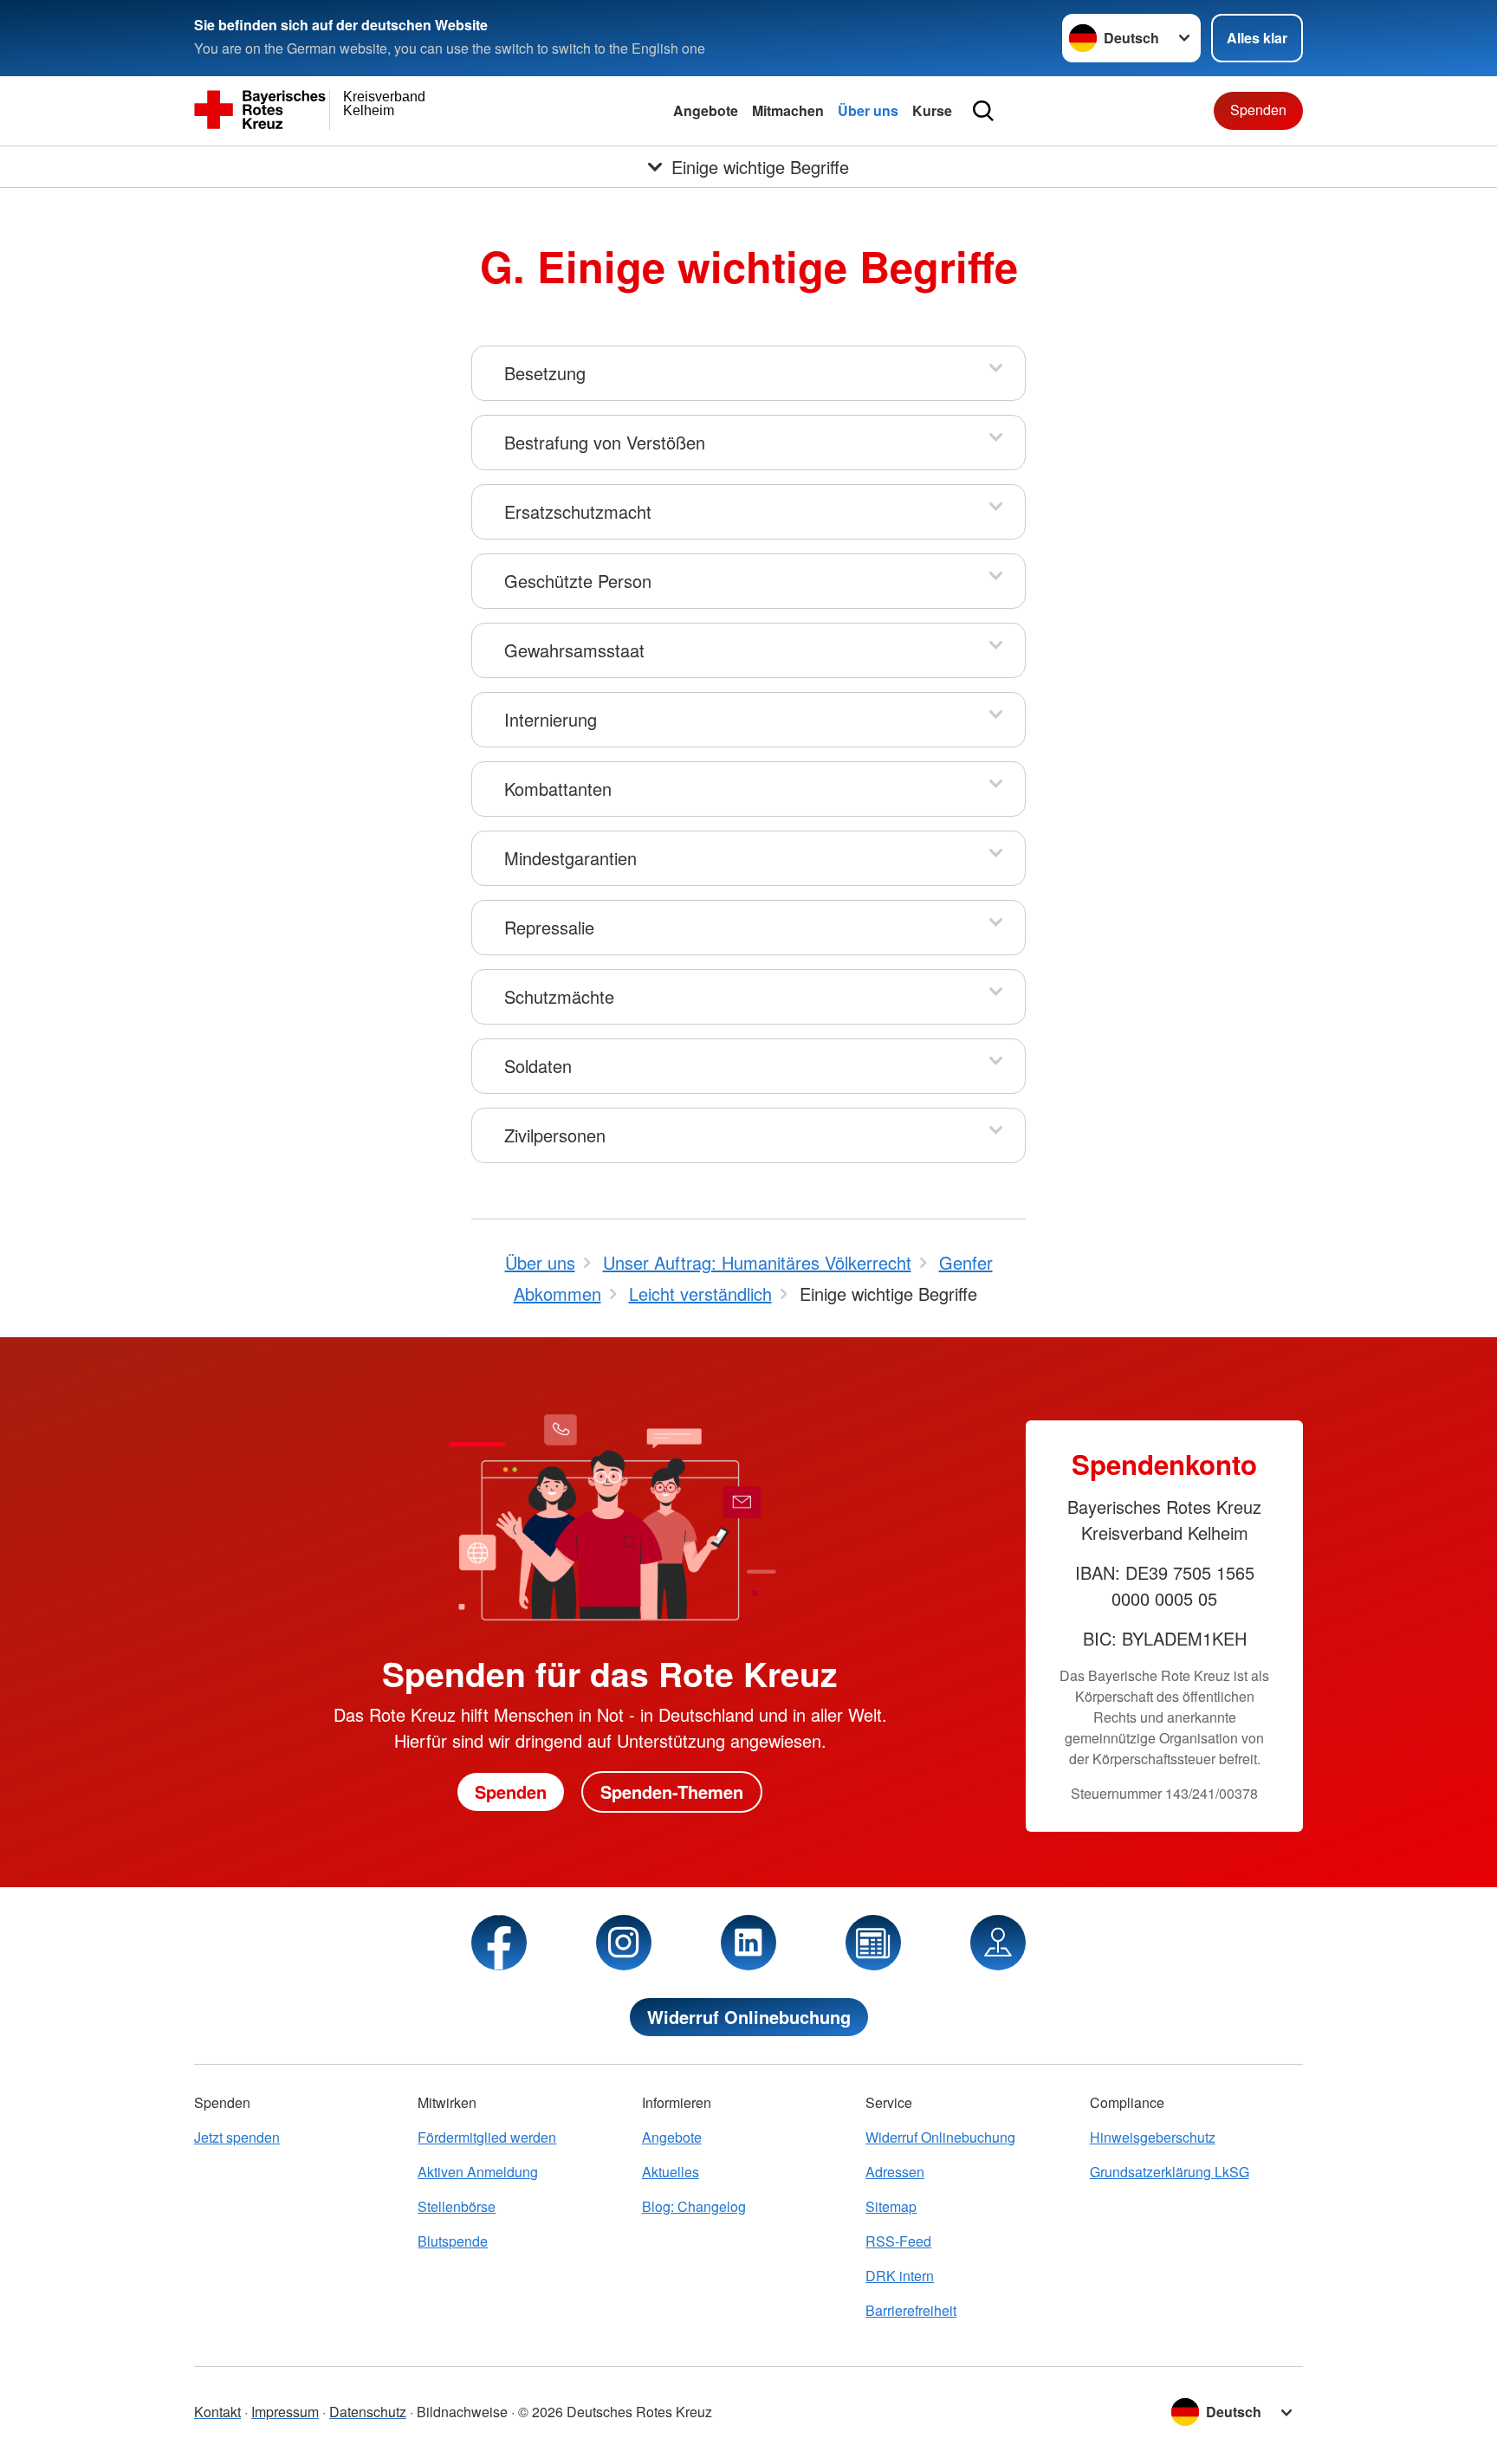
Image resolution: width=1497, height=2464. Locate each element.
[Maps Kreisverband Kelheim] (998, 1943)
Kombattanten (558, 789)
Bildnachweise (462, 2412)
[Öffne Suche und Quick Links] (983, 111)
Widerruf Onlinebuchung (749, 2017)
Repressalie (549, 927)
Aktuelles (671, 2172)
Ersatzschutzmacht (578, 511)
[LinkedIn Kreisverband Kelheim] (748, 1943)
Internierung (551, 719)
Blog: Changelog (694, 2206)
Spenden (1258, 110)
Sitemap (891, 2206)
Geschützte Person (578, 581)
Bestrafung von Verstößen (605, 442)
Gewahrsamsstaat (574, 650)
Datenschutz (368, 2412)
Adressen (895, 2172)
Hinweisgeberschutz (1153, 2137)
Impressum (285, 2412)
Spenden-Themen (672, 1791)
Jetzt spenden (237, 2137)
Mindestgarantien (570, 858)
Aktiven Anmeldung (478, 2172)
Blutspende (453, 2241)
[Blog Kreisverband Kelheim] (873, 1943)
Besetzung (545, 373)
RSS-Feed (898, 2241)
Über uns (868, 110)
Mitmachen (788, 110)
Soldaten (538, 1066)
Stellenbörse (457, 2206)
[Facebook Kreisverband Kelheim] (499, 1943)
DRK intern (900, 2276)
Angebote (706, 110)
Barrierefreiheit (911, 2310)
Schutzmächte (559, 996)
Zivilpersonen (555, 1135)
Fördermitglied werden (487, 2137)
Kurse (932, 110)
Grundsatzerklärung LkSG (1170, 2172)
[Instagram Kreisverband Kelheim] (624, 1943)
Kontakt (217, 2412)
